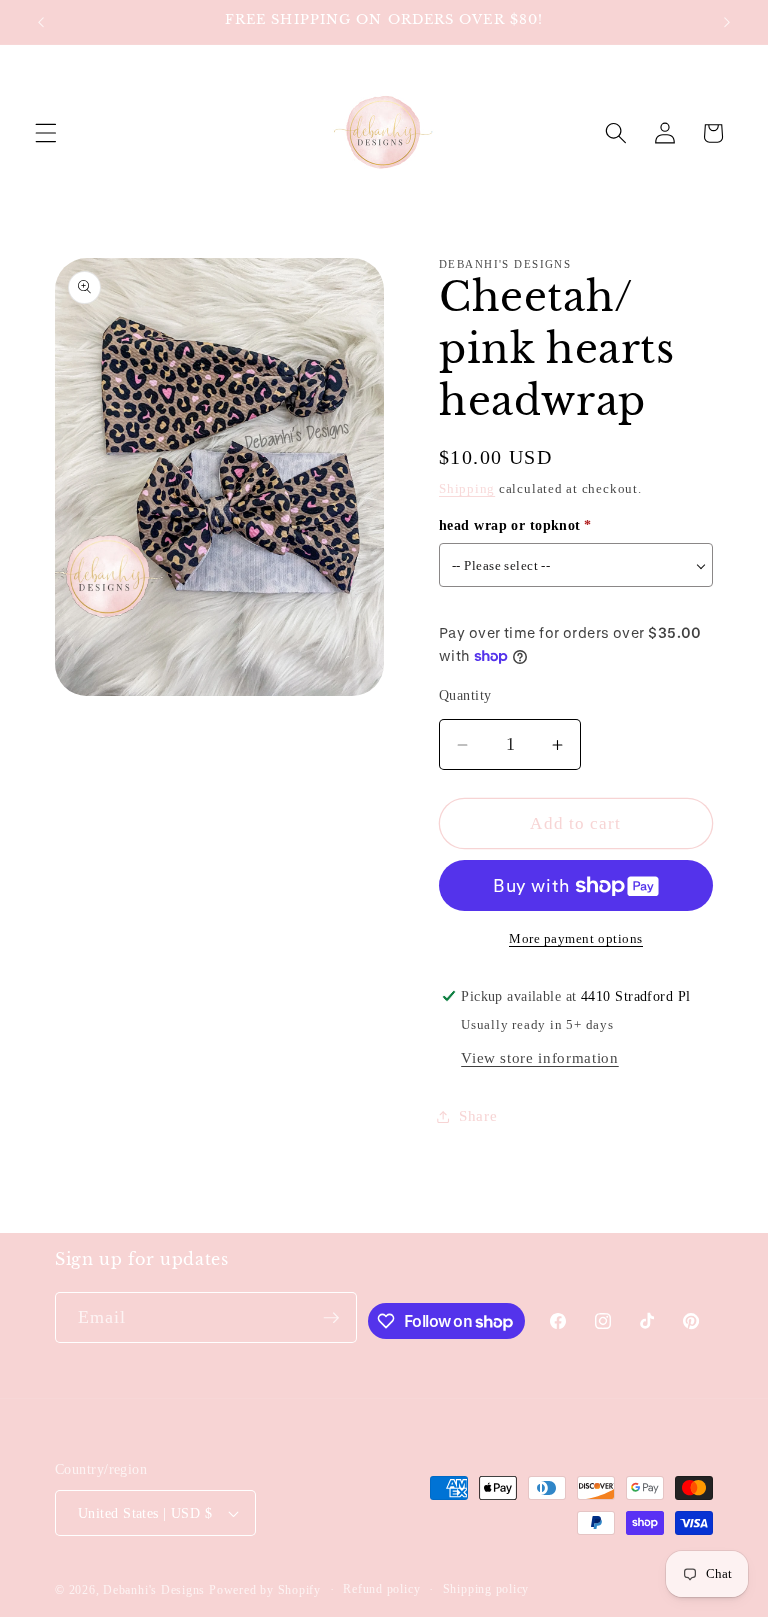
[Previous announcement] (41, 22)
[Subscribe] (331, 1318)
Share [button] (478, 1115)
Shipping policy (486, 1589)
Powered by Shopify (265, 1590)
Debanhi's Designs (154, 1590)
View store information (540, 1057)
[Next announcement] (727, 22)
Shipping (467, 488)
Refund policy (381, 1589)
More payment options (576, 938)
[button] (46, 133)
